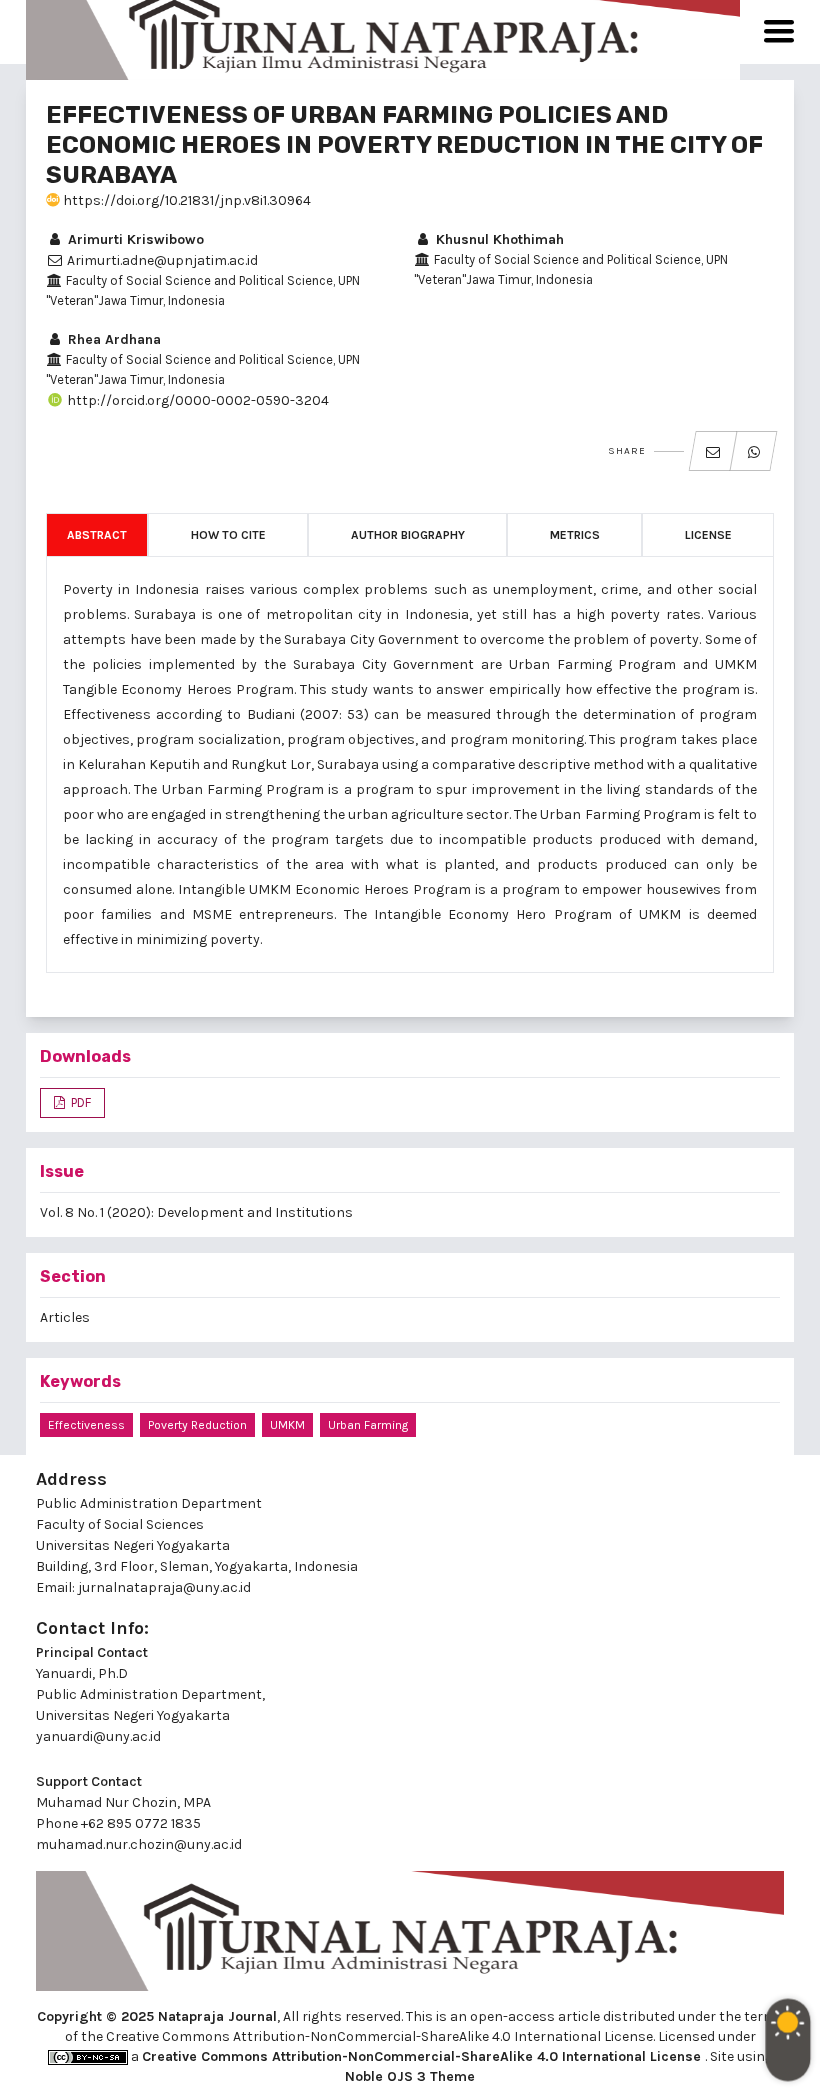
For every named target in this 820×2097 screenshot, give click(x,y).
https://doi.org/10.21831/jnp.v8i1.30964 (185, 200)
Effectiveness (86, 1425)
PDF (79, 1102)
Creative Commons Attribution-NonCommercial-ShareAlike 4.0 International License (423, 2056)
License (708, 535)
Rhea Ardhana (112, 339)
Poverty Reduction (197, 1425)
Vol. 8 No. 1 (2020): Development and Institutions (196, 1212)
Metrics (575, 535)
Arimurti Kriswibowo (134, 239)
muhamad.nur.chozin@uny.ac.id (139, 1844)
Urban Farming (368, 1425)
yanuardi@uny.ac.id (98, 1736)
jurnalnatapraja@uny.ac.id (164, 1587)
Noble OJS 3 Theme (410, 2076)
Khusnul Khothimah (498, 239)
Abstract (97, 535)
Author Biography (408, 535)
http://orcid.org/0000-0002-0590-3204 (196, 400)
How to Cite (228, 535)
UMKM (287, 1425)
